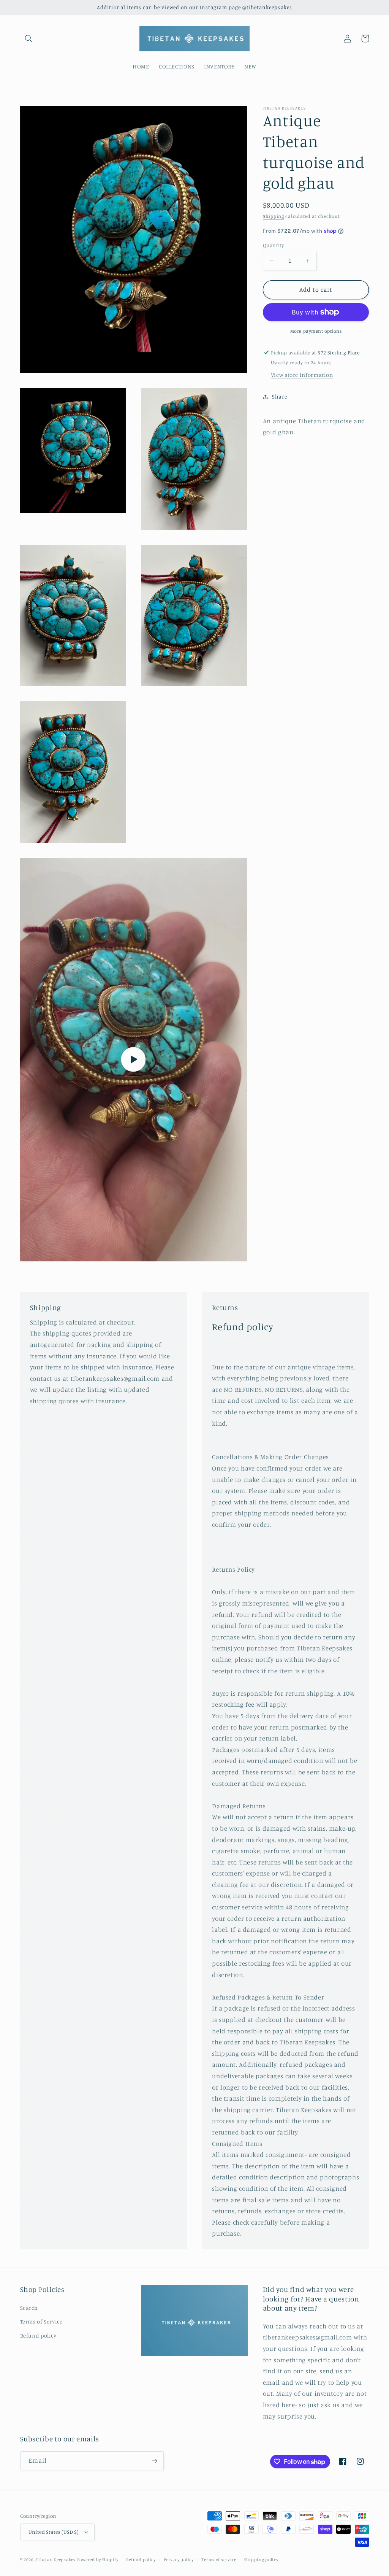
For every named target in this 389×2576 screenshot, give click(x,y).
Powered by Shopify (98, 2560)
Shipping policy (261, 2560)
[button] (29, 38)
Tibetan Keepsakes (56, 2560)
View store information (302, 375)
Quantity (273, 245)
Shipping (274, 216)
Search (29, 2308)
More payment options (316, 331)
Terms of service (219, 2560)
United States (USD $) (54, 2532)
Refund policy (38, 2335)
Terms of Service (41, 2321)
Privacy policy (179, 2560)
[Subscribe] (154, 2461)
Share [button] (280, 396)
